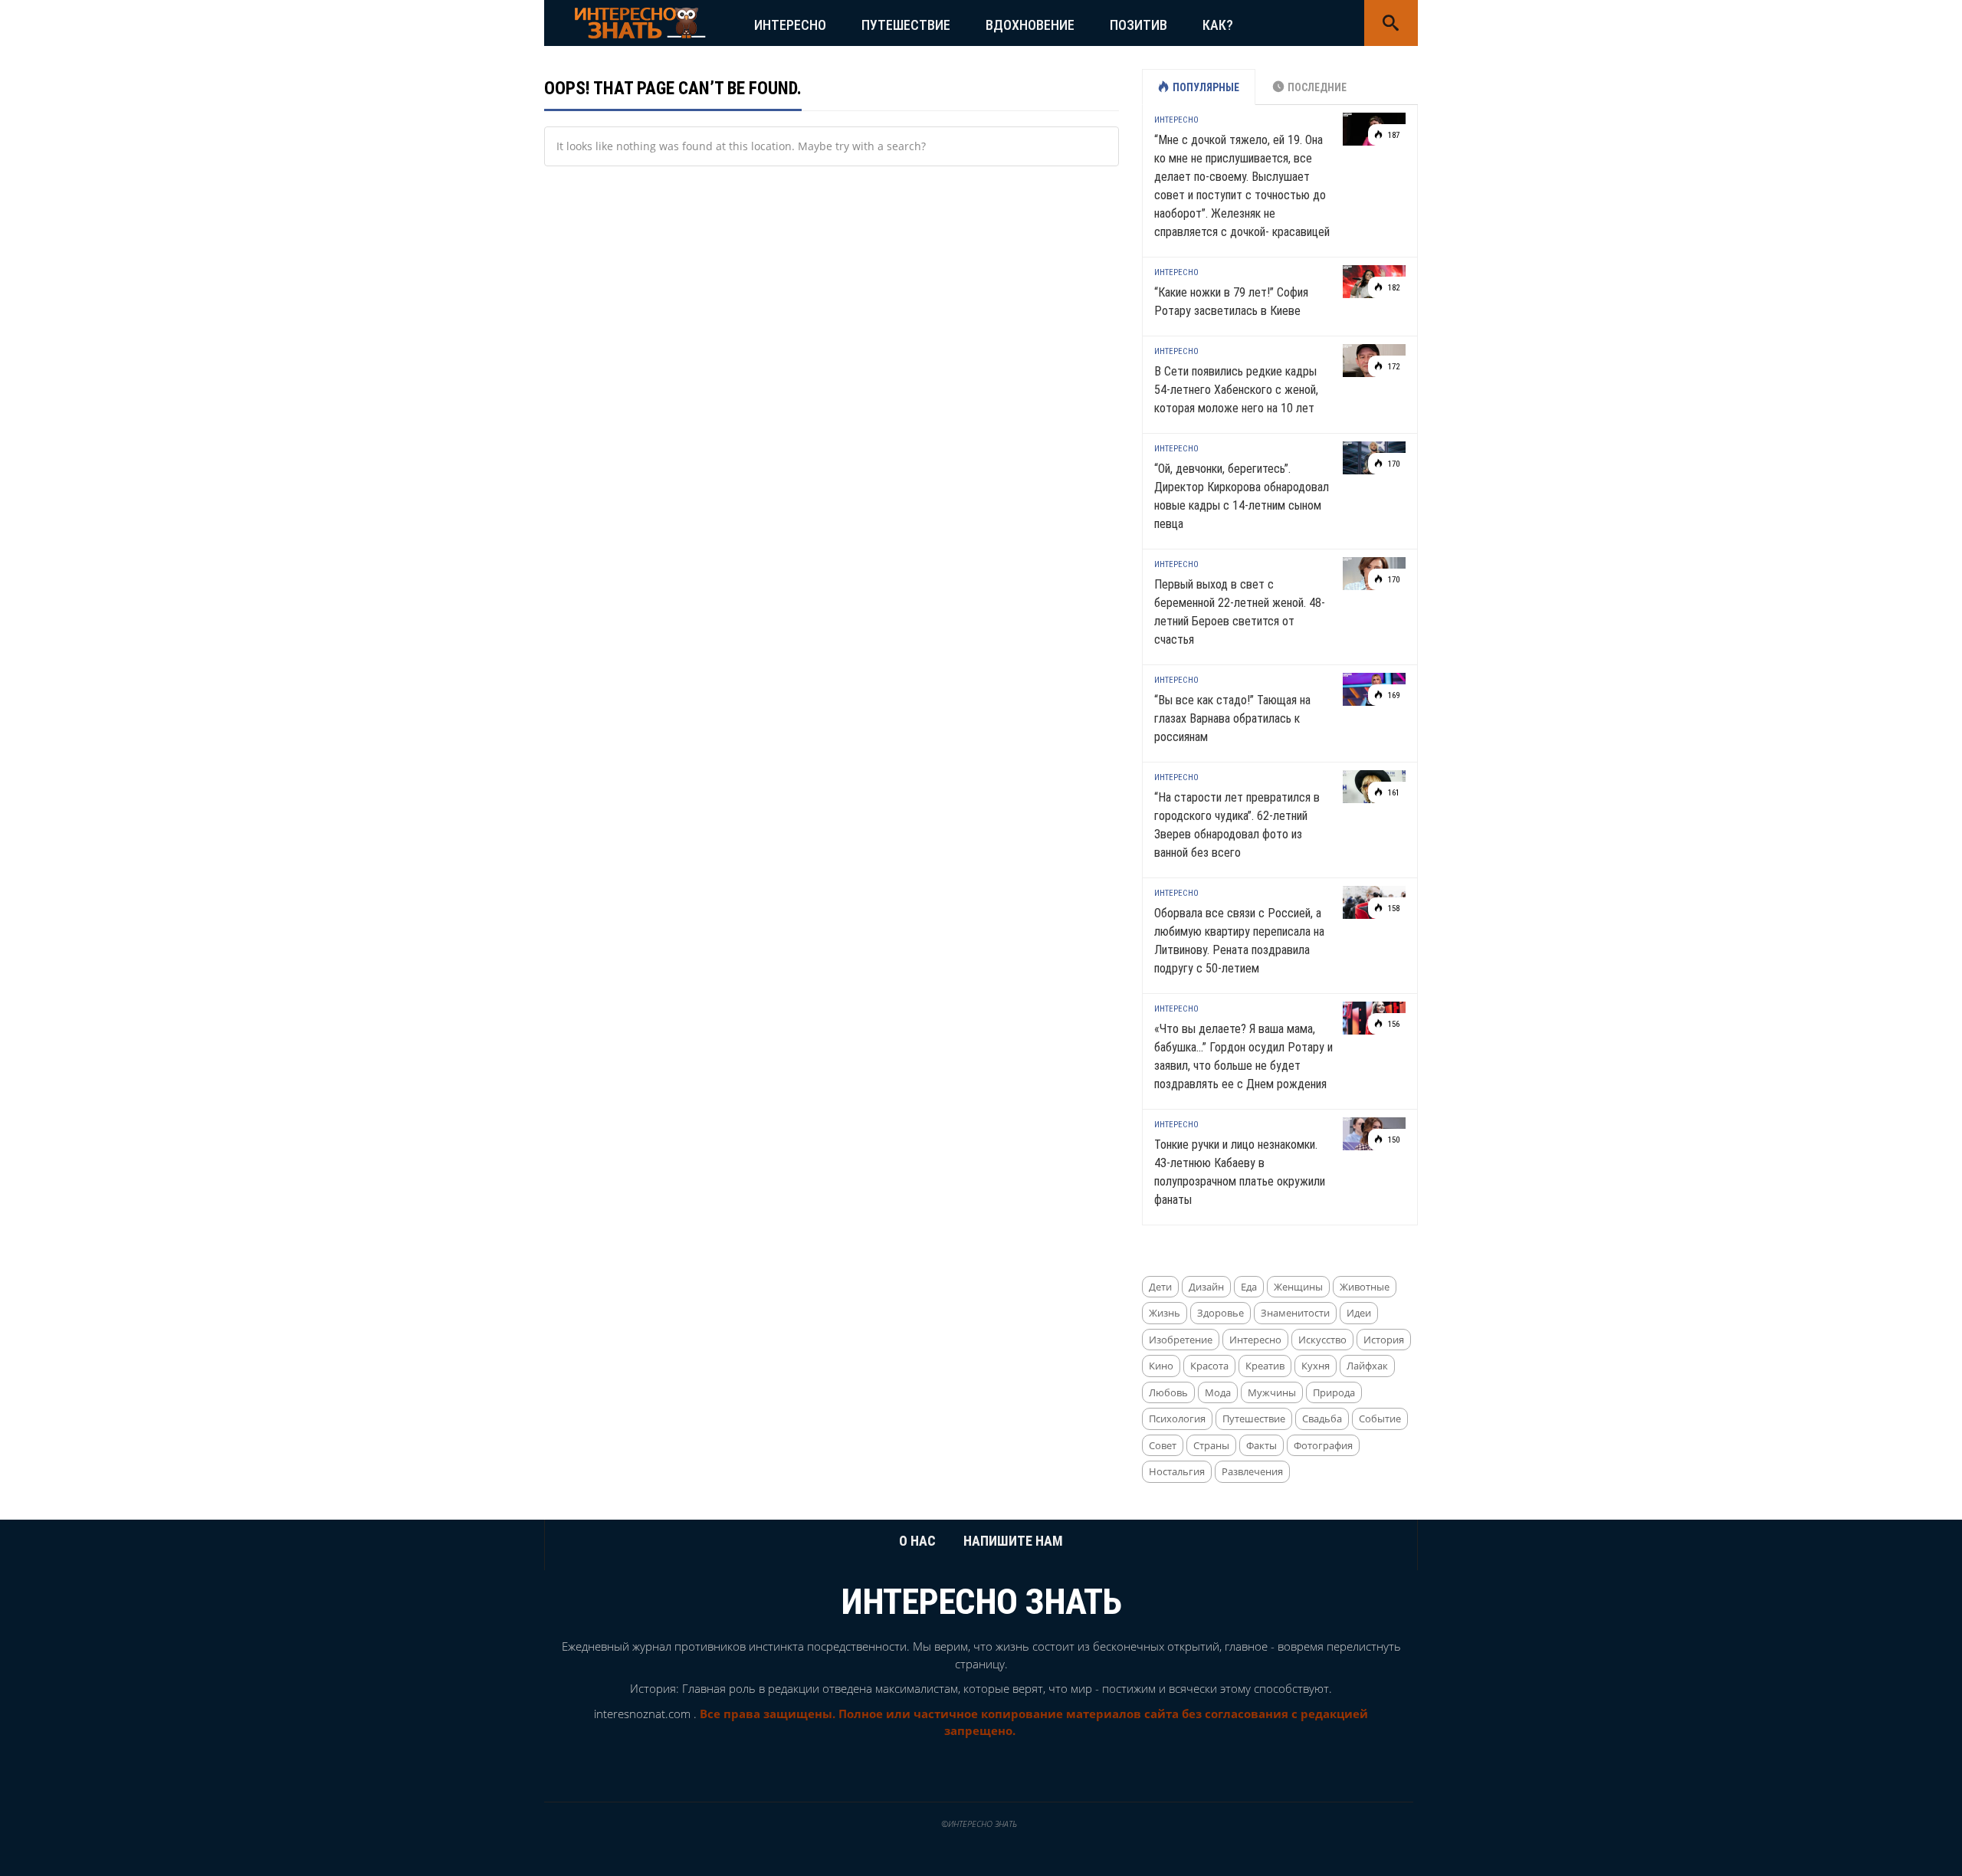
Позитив (1138, 25)
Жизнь (1165, 1313)
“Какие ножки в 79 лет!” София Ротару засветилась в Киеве (1231, 302)
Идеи (1359, 1313)
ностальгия (1177, 1471)
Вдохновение (1030, 25)
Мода (1218, 1392)
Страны (1211, 1445)
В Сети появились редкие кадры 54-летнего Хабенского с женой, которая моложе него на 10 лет (1236, 390)
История (1384, 1340)
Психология (1177, 1418)
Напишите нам (1013, 1541)
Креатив (1265, 1366)
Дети (1160, 1287)
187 (1393, 135)
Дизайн (1206, 1287)
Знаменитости (1295, 1313)
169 (1393, 695)
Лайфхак (1367, 1366)
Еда (1249, 1287)
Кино (1161, 1366)
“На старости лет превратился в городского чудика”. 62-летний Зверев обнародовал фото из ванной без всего (1237, 825)
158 (1393, 908)
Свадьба (1322, 1418)
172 (1393, 367)
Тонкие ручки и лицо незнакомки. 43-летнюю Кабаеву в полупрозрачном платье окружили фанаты (1240, 1172)
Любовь (1168, 1392)
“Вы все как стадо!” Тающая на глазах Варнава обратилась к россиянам (1232, 718)
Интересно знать (981, 1602)
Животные (1365, 1287)
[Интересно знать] (640, 22)
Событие (1380, 1418)
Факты (1262, 1445)
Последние (1317, 87)
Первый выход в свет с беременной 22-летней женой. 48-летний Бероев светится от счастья (1240, 612)
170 (1393, 464)
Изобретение (1181, 1340)
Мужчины (1272, 1392)
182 (1393, 288)
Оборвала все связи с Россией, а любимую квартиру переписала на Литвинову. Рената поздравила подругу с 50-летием (1239, 941)
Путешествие (906, 25)
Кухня (1316, 1366)
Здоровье (1221, 1313)
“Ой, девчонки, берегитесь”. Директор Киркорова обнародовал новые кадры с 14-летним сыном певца (1242, 496)
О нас (917, 1541)
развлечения (1252, 1471)
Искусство (1322, 1340)
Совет (1163, 1445)
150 (1393, 1140)
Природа (1334, 1392)
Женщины (1298, 1287)
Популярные (1206, 87)
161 (1393, 793)
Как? (1218, 25)
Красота (1209, 1366)
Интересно (790, 25)
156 (1393, 1024)
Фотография (1323, 1445)
